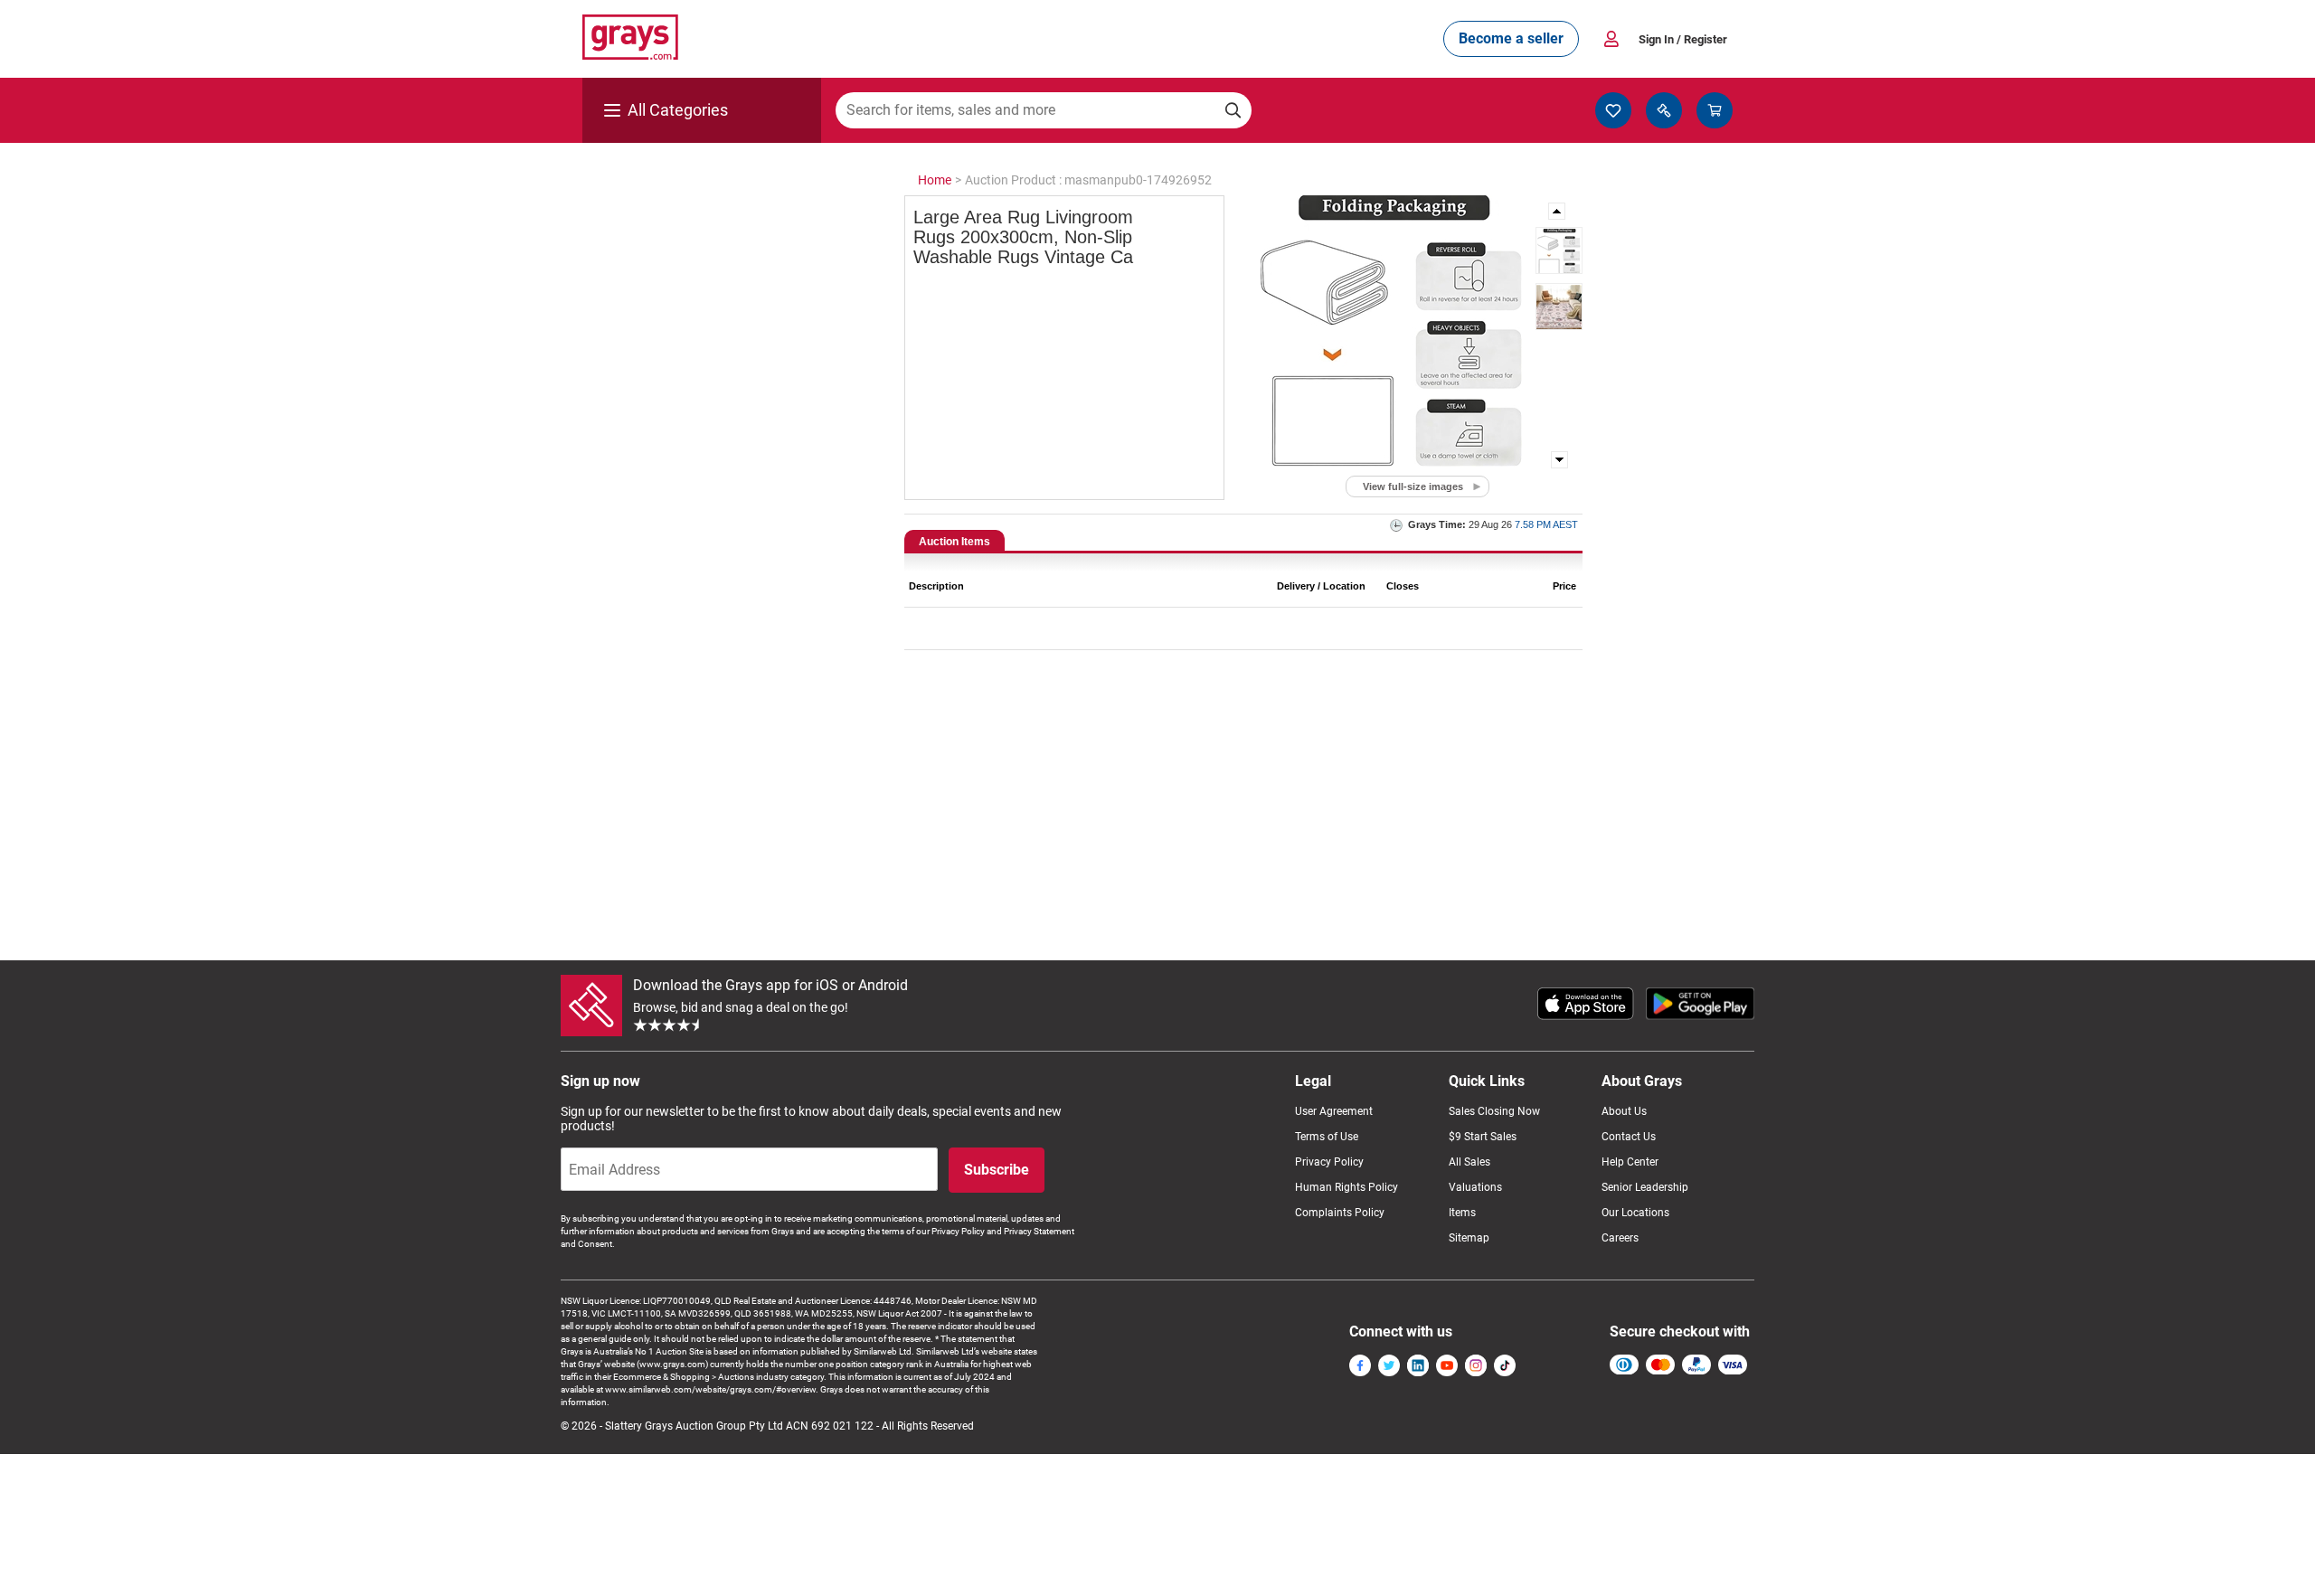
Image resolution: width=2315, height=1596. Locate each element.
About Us (1624, 1111)
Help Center (1630, 1162)
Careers (1620, 1238)
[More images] (1558, 211)
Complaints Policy (1340, 1213)
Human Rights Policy (1346, 1187)
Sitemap (1469, 1238)
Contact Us (1629, 1137)
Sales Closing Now (1494, 1111)
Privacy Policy (1329, 1162)
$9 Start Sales (1483, 1137)
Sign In (1683, 39)
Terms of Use (1327, 1137)
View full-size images (1413, 486)
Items (1462, 1213)
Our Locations (1635, 1213)
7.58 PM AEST (1546, 524)
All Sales (1469, 1162)
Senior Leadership (1645, 1187)
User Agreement (1334, 1111)
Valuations (1475, 1187)
